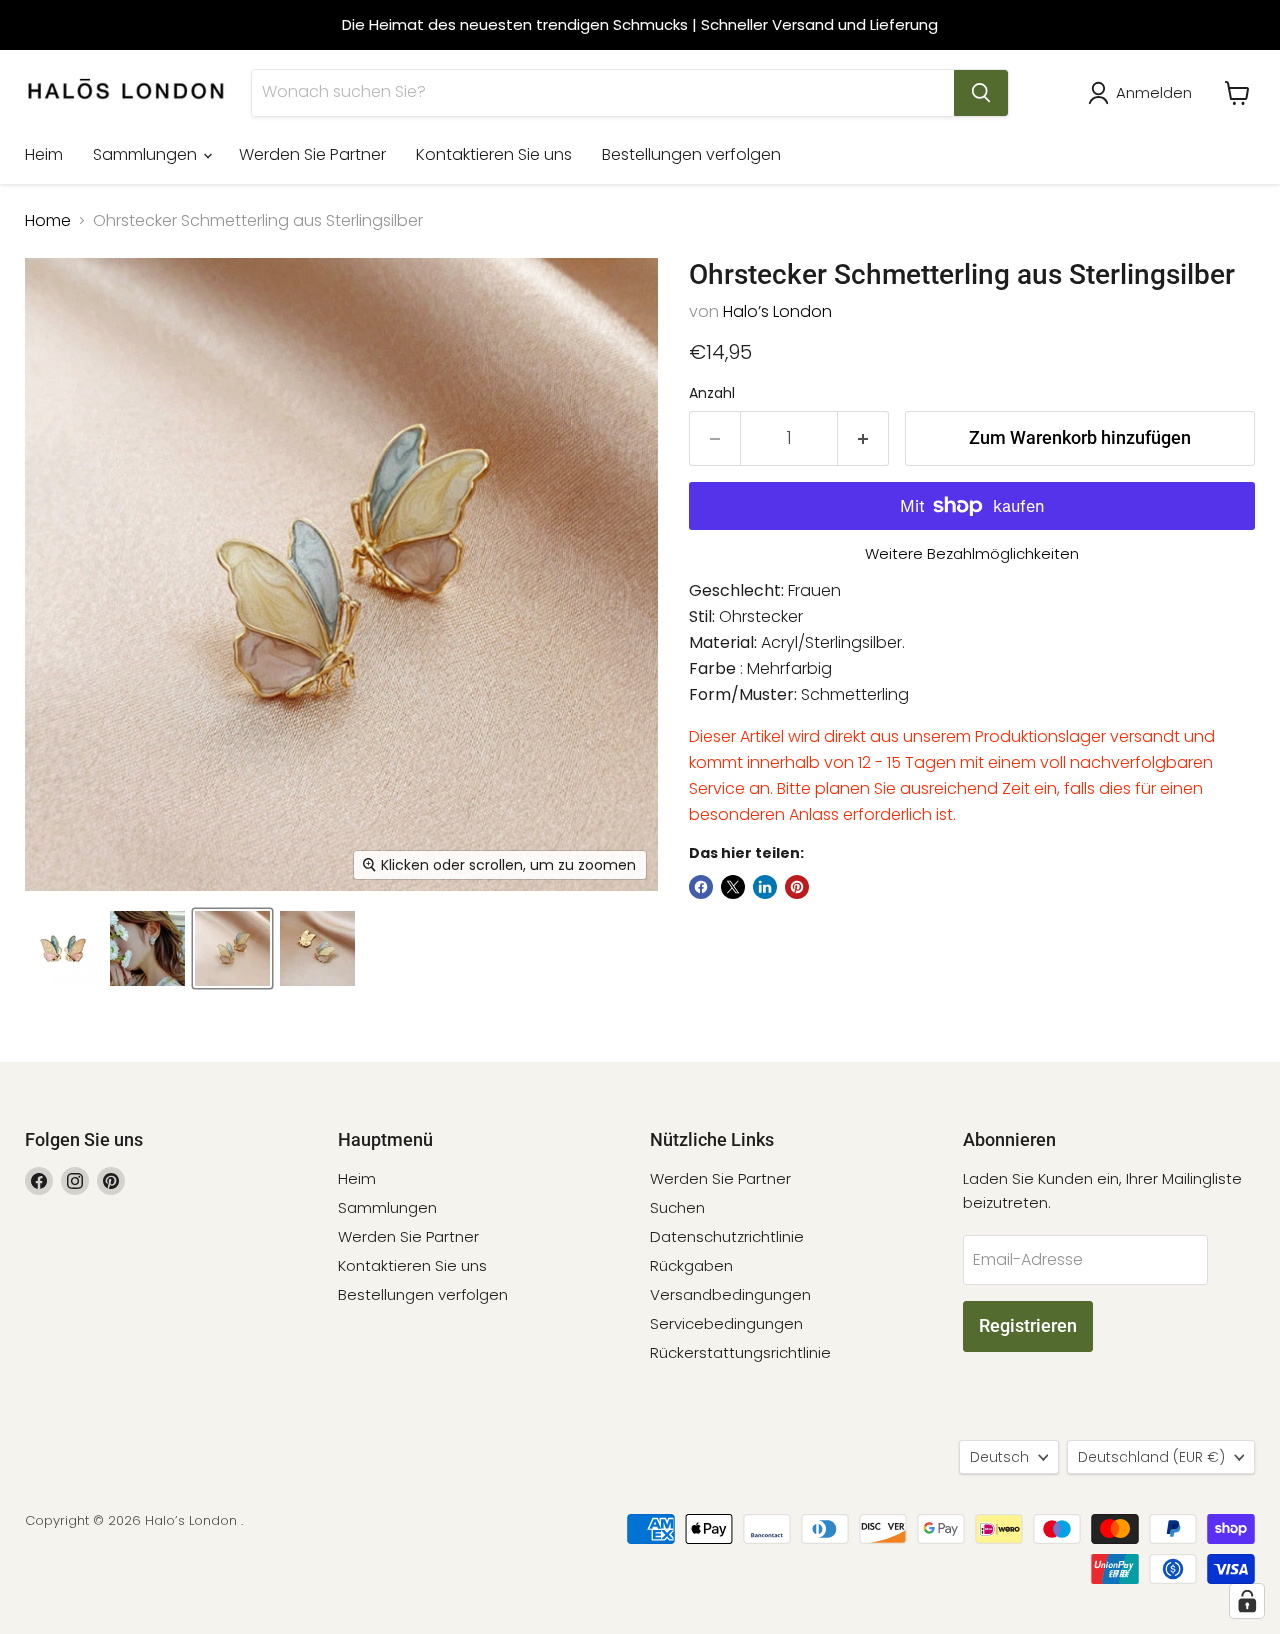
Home (48, 221)
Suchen (677, 1207)
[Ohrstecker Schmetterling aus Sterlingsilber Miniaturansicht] (62, 948)
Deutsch (999, 1457)
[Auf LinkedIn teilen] (765, 887)
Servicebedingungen (726, 1323)
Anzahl (712, 393)
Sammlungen (147, 154)
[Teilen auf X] (733, 887)
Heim (44, 154)
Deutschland (1151, 1457)
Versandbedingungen (730, 1294)
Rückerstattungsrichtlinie (740, 1352)
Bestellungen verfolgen (691, 154)
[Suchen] (981, 93)
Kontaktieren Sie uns (494, 154)
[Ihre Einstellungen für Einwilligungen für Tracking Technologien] (1247, 1601)
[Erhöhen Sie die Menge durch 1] (863, 438)
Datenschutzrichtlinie (727, 1236)
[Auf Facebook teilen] (701, 887)
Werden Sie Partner (312, 154)
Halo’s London (777, 311)
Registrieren (1028, 1325)
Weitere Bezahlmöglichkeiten (972, 553)
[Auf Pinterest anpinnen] (797, 887)
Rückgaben (691, 1265)
